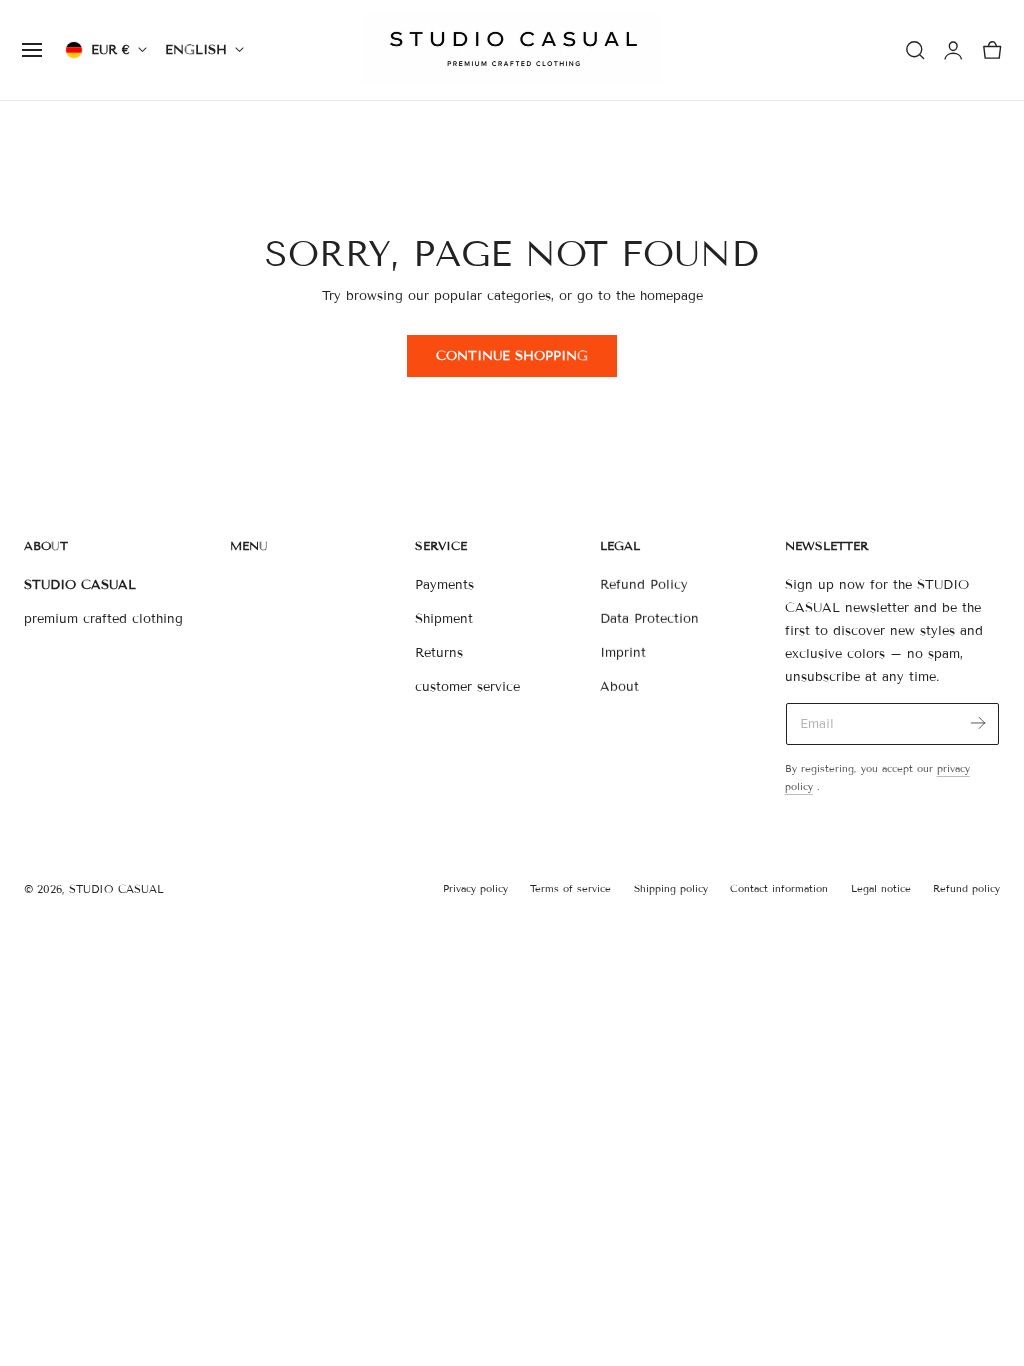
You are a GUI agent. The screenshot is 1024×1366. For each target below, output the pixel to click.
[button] (32, 50)
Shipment (444, 619)
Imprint (623, 653)
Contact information (779, 888)
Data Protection (649, 619)
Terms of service (570, 888)
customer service (467, 688)
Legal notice (881, 888)
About (619, 688)
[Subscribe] (977, 722)
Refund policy (966, 888)
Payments (444, 585)
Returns (439, 653)
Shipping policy (671, 888)
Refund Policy (644, 585)
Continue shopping (512, 356)
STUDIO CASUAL (116, 889)
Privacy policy (475, 888)
